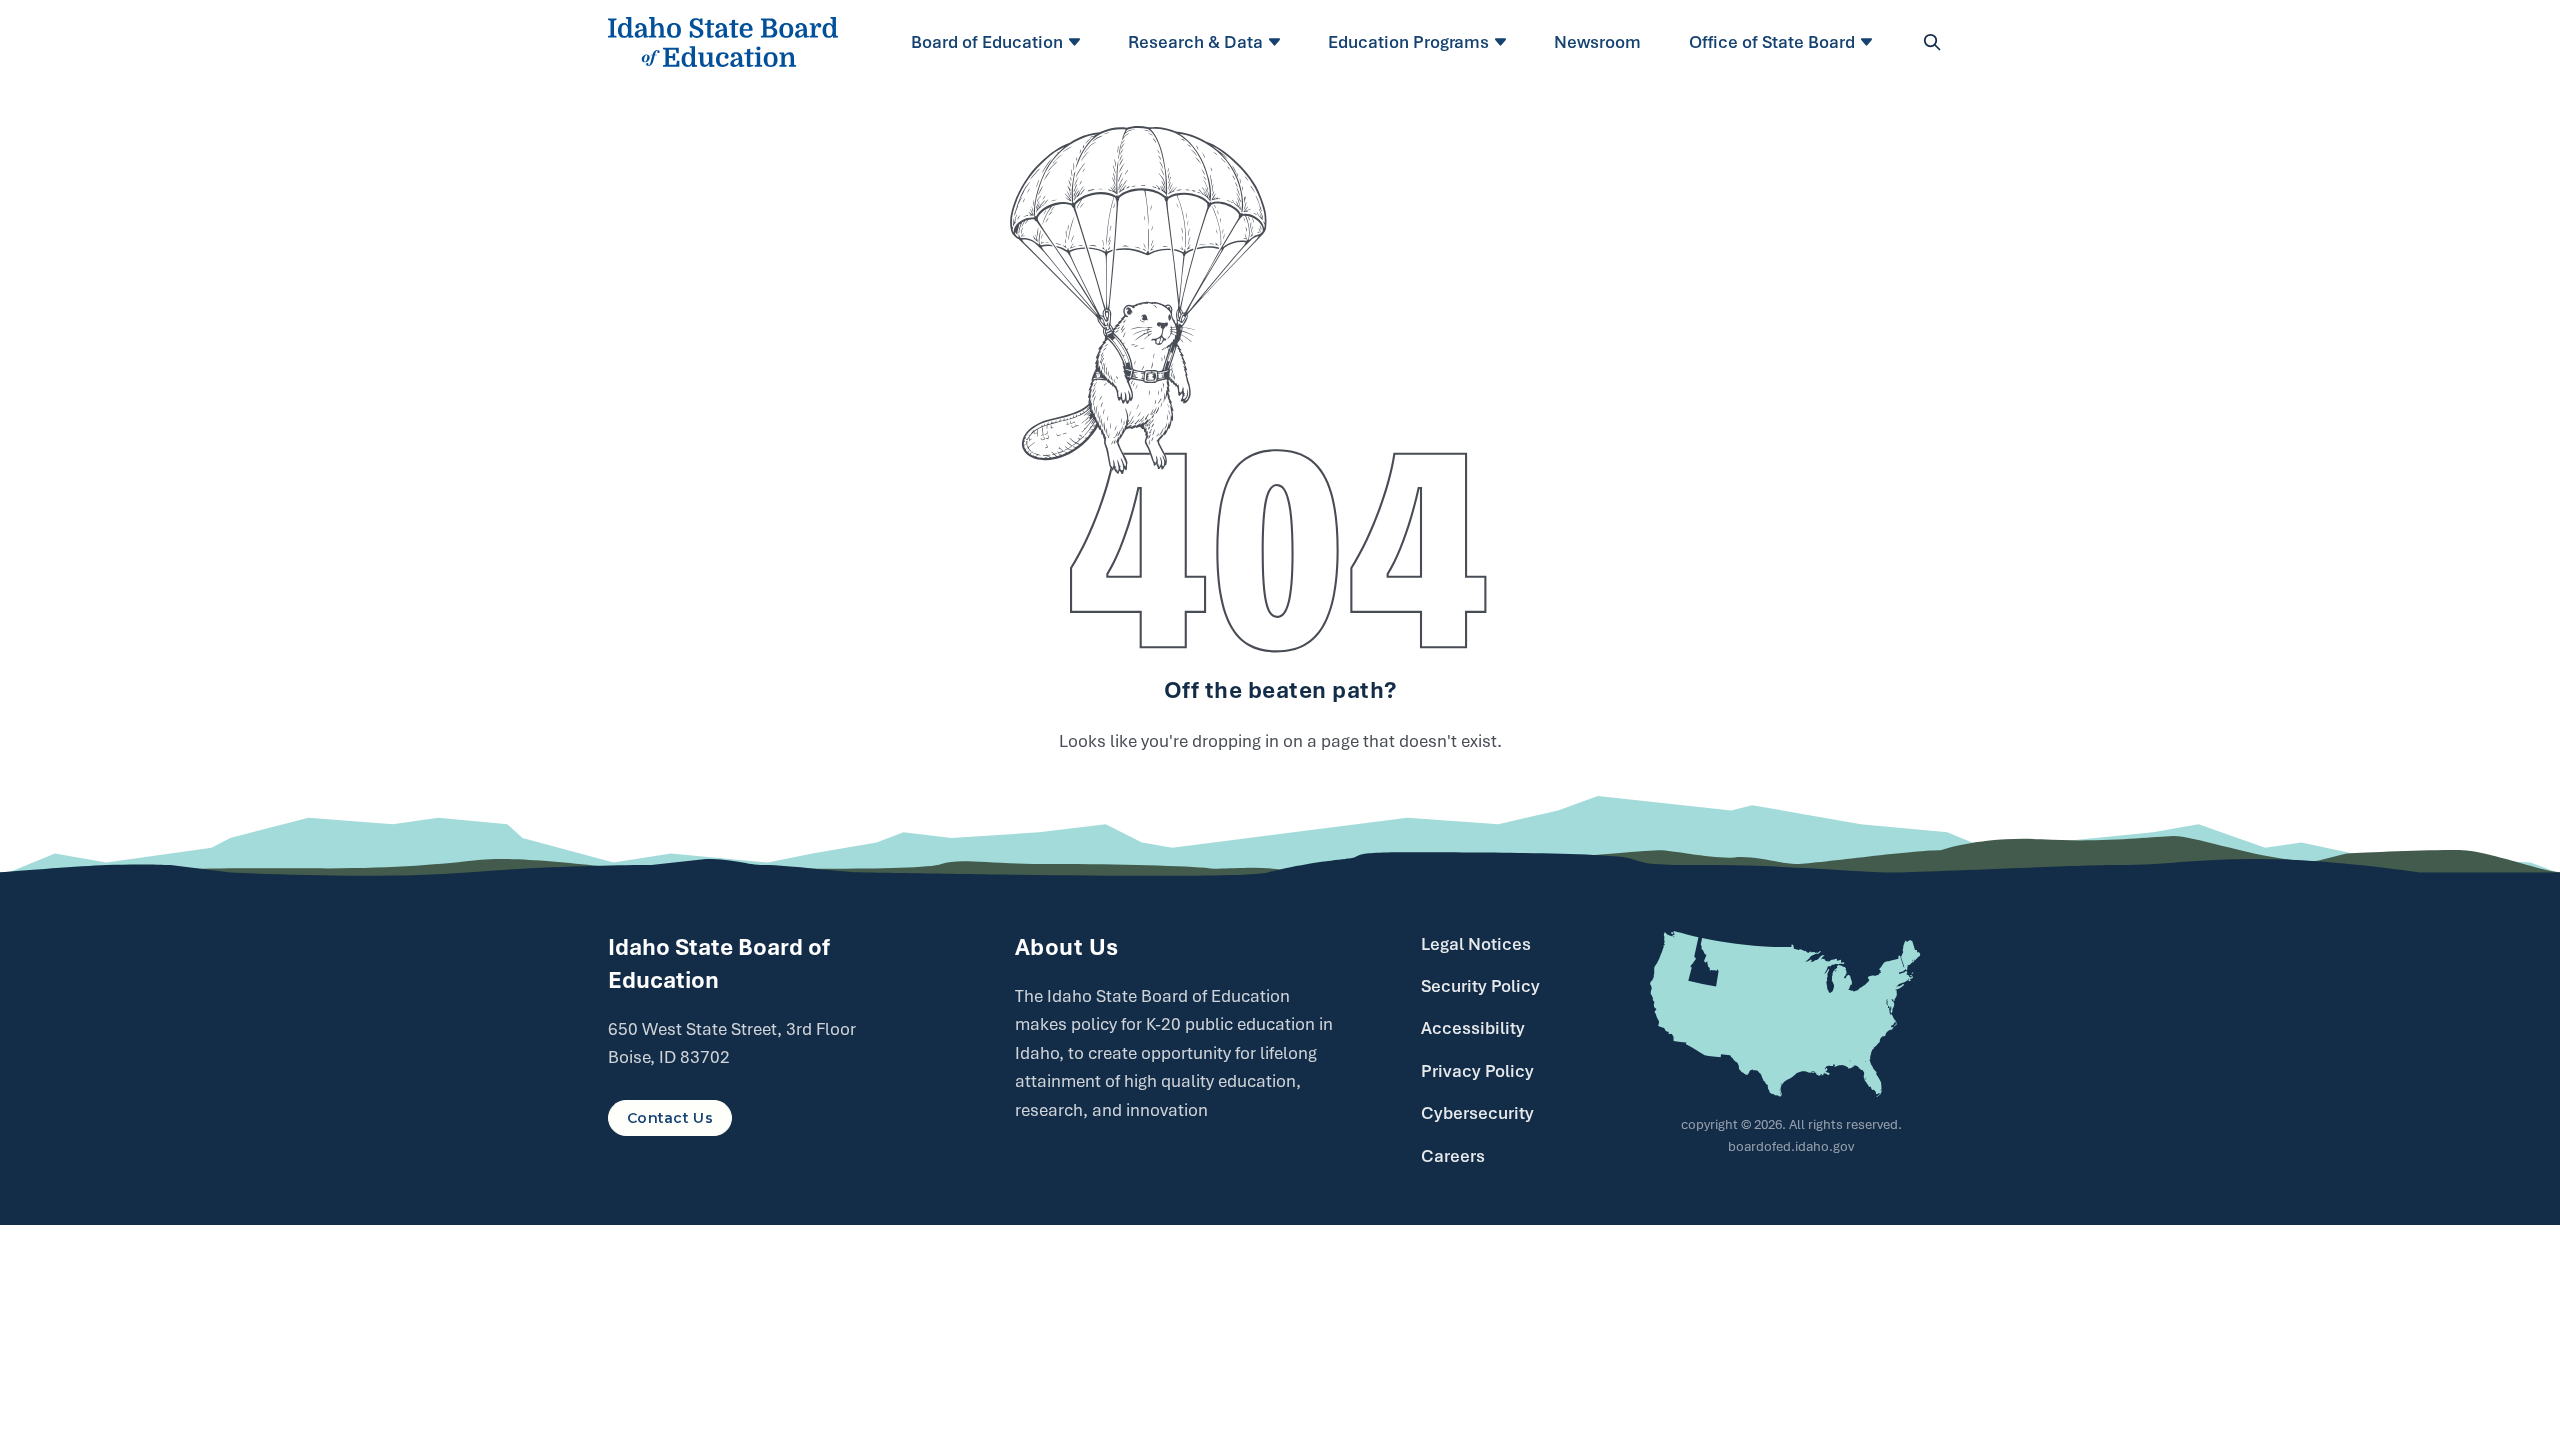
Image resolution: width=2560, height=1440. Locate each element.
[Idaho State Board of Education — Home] (723, 42)
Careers (1453, 1156)
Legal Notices (1476, 944)
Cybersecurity (1477, 1113)
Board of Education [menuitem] (987, 42)
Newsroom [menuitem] (1597, 42)
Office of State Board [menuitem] (1772, 42)
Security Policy (1480, 986)
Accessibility (1473, 1028)
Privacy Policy (1477, 1071)
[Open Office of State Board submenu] (1869, 42)
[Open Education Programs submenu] (1503, 42)
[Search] (1932, 42)
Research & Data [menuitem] (1195, 42)
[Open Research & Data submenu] (1277, 42)
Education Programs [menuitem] (1408, 42)
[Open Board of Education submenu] (1077, 42)
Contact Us (670, 1118)
